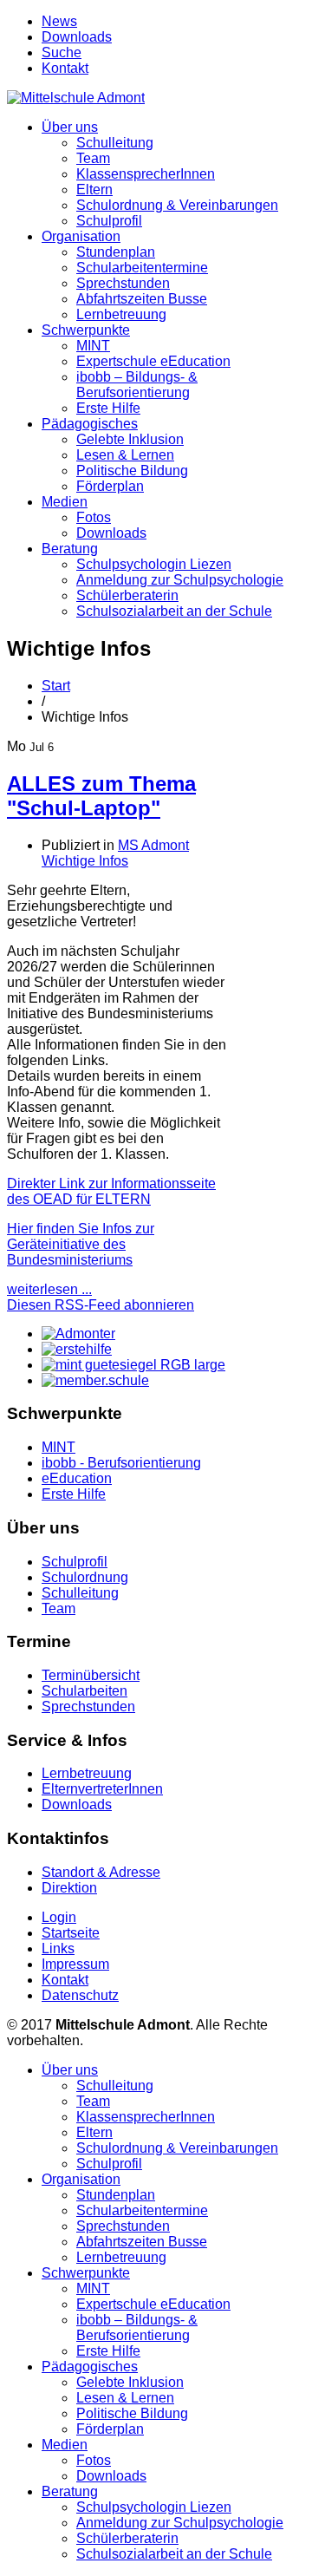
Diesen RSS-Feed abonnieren (101, 1305)
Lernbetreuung (121, 314)
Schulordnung (85, 1577)
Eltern (94, 190)
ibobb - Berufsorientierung (121, 1463)
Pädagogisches (90, 424)
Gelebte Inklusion (130, 439)
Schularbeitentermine (142, 268)
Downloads (77, 37)
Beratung (70, 549)
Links (58, 1948)
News (59, 21)
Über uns (70, 127)
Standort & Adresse (101, 1872)
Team (93, 158)
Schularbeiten (84, 1691)
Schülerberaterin (127, 595)
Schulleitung (115, 143)
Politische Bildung (132, 471)
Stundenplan (116, 252)
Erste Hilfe (108, 408)
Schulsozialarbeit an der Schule (174, 611)
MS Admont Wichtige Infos (115, 853)
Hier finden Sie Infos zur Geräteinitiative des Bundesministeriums (81, 1244)
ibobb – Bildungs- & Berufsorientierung (137, 385)
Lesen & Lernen (125, 455)
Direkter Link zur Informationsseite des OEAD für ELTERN (111, 1191)
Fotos (94, 517)
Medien (65, 502)
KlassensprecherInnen (146, 174)
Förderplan (110, 486)
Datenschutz (80, 1995)
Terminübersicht (91, 1675)
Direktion (69, 1888)
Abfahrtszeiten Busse (142, 299)
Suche (62, 52)
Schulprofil (109, 221)
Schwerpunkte (86, 330)
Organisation (81, 236)
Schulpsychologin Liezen (154, 564)
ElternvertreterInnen (102, 1789)
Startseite (71, 1933)
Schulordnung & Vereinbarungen (177, 205)
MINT (93, 346)
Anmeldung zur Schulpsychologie (180, 580)
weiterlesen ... (49, 1289)
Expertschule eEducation (153, 361)
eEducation (77, 1478)
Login (59, 1917)
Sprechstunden (123, 283)
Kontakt (65, 68)
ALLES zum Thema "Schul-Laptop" (101, 796)
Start (56, 686)
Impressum (75, 1964)
